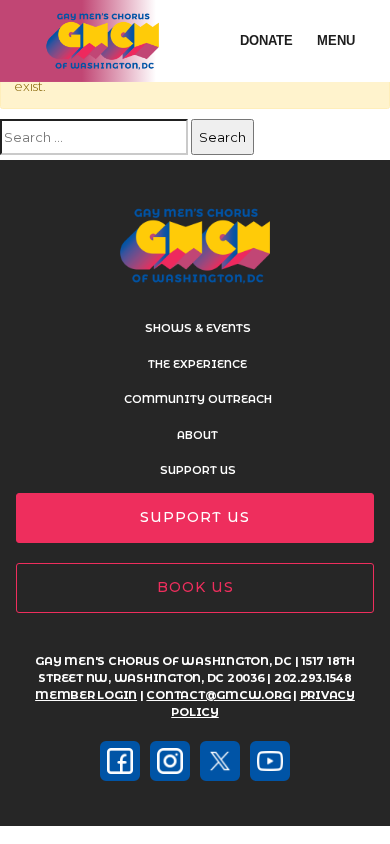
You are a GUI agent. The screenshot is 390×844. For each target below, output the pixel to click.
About (197, 435)
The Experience (197, 364)
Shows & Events (198, 328)
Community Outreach (198, 399)
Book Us (195, 587)
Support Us (198, 470)
